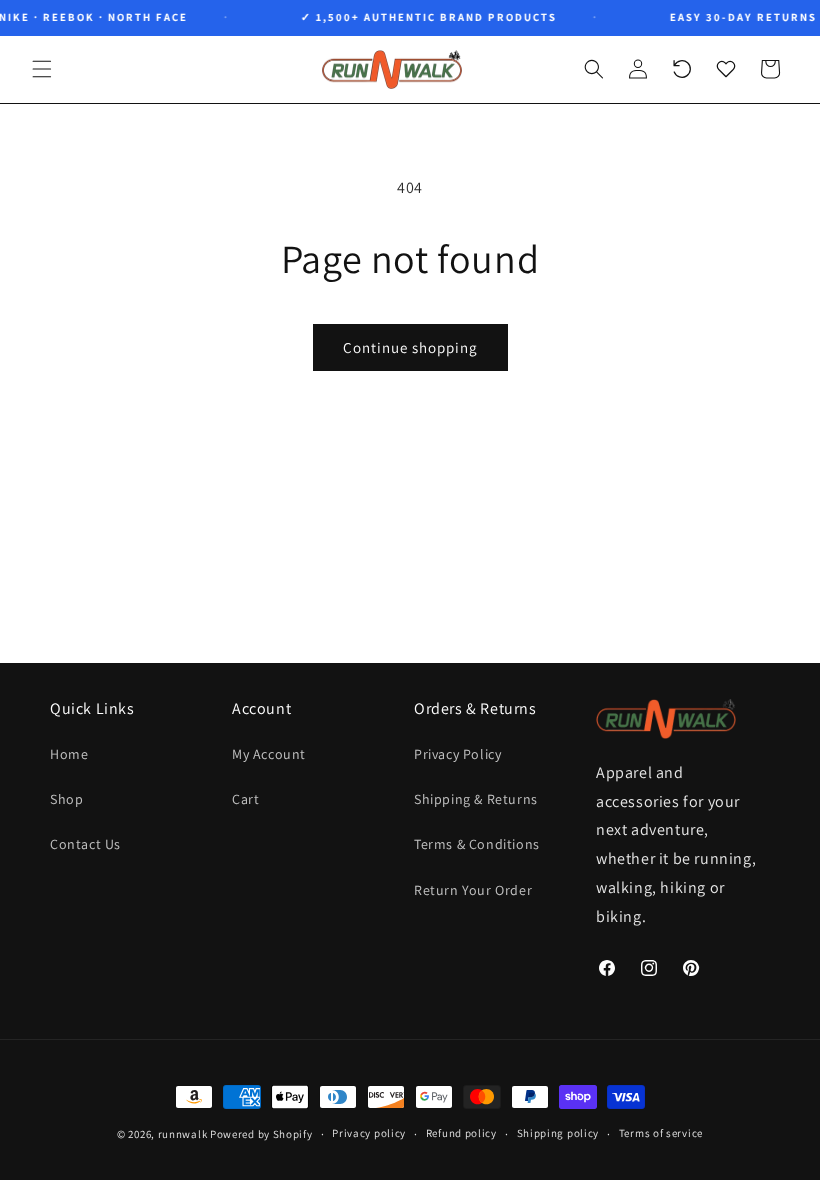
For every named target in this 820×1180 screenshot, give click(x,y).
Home (69, 754)
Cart (245, 799)
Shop (66, 799)
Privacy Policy (457, 754)
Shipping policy (558, 1133)
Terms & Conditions (477, 844)
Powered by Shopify (261, 1134)
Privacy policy (369, 1133)
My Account (269, 754)
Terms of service (661, 1133)
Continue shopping (410, 347)
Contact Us (85, 844)
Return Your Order (473, 890)
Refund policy (461, 1133)
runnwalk (183, 1134)
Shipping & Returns (476, 799)
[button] (42, 69)
